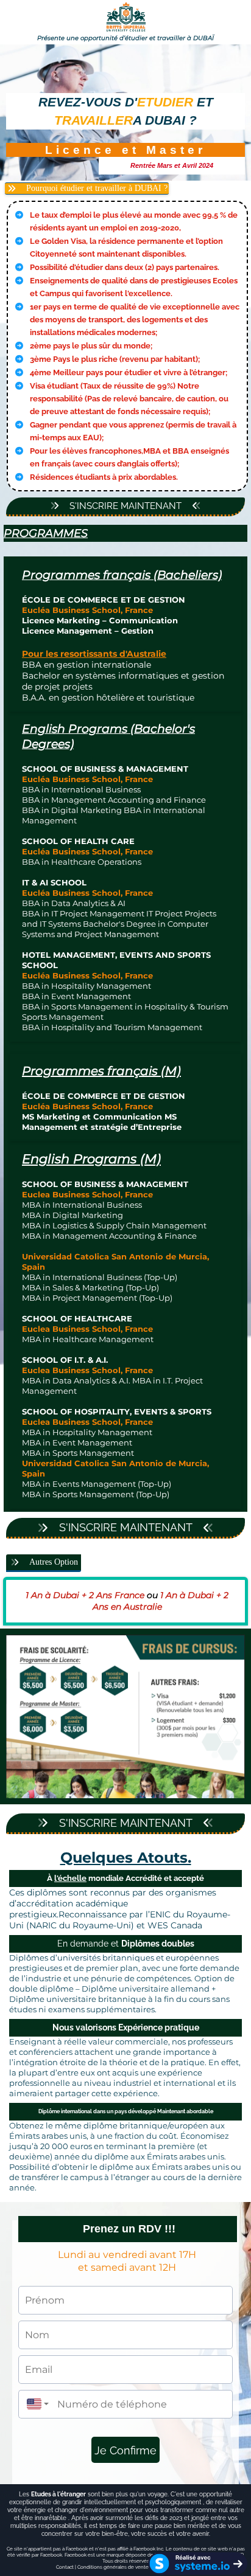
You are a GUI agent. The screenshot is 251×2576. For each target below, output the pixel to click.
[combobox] (35, 2404)
